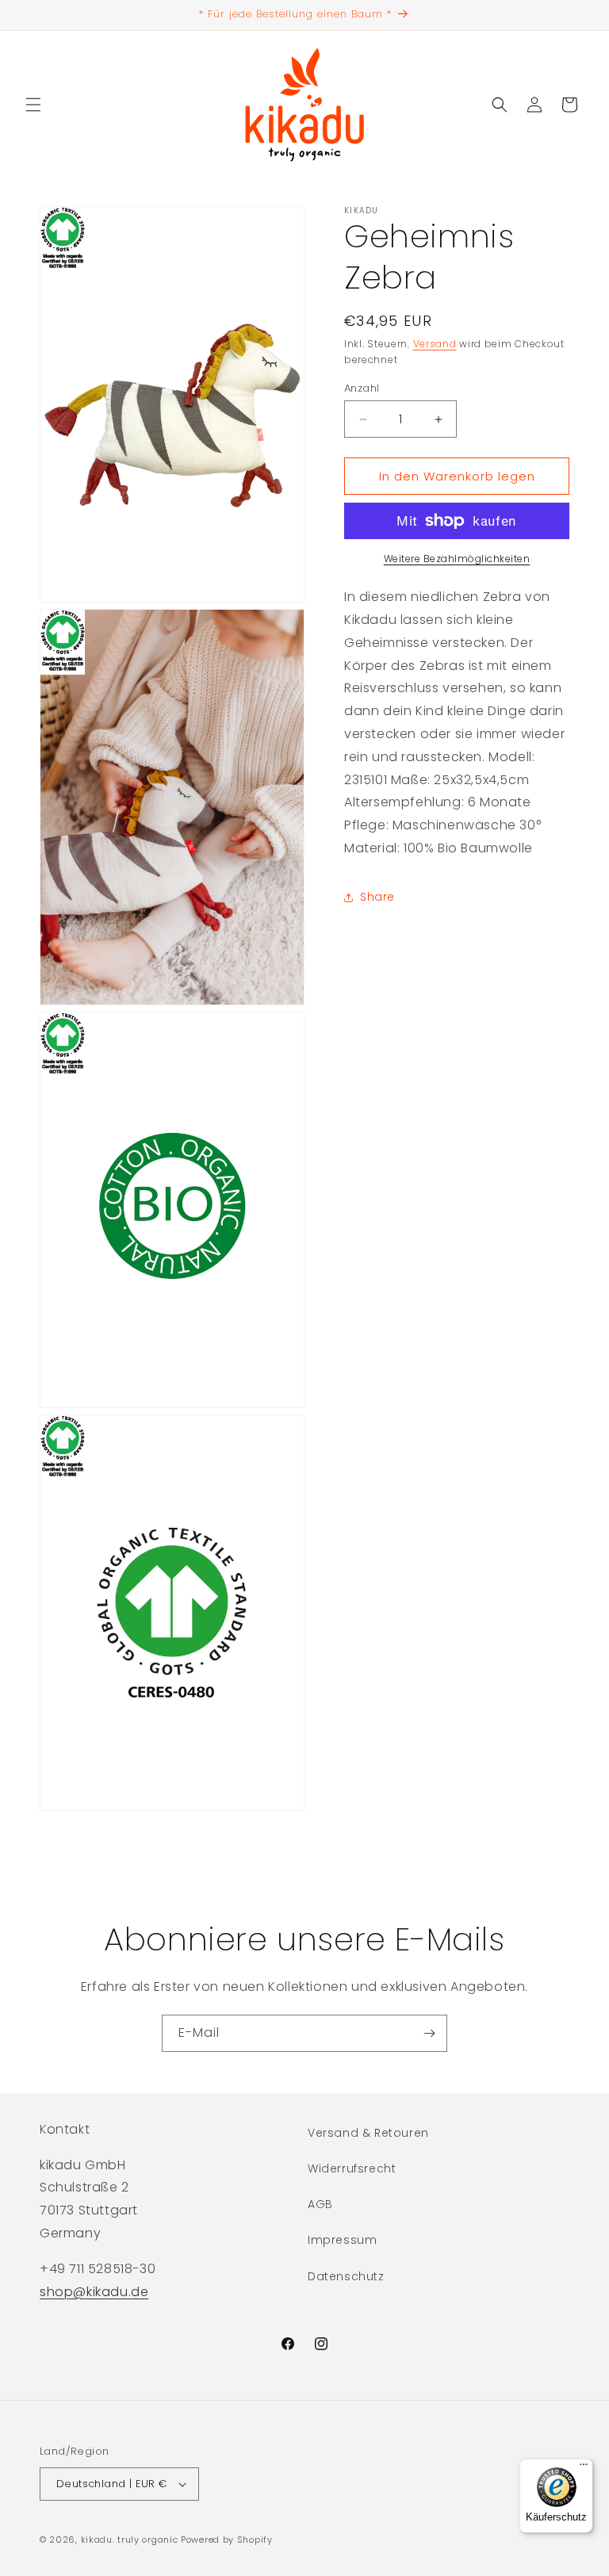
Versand (435, 344)
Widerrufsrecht (352, 2168)
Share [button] (377, 897)
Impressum (342, 2240)
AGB (320, 2204)
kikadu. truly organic (130, 2540)
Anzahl (362, 388)
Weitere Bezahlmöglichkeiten (457, 559)
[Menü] (584, 2468)
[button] (33, 105)
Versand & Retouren (368, 2133)
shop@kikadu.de (94, 2292)
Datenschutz (346, 2276)
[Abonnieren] (429, 2033)
